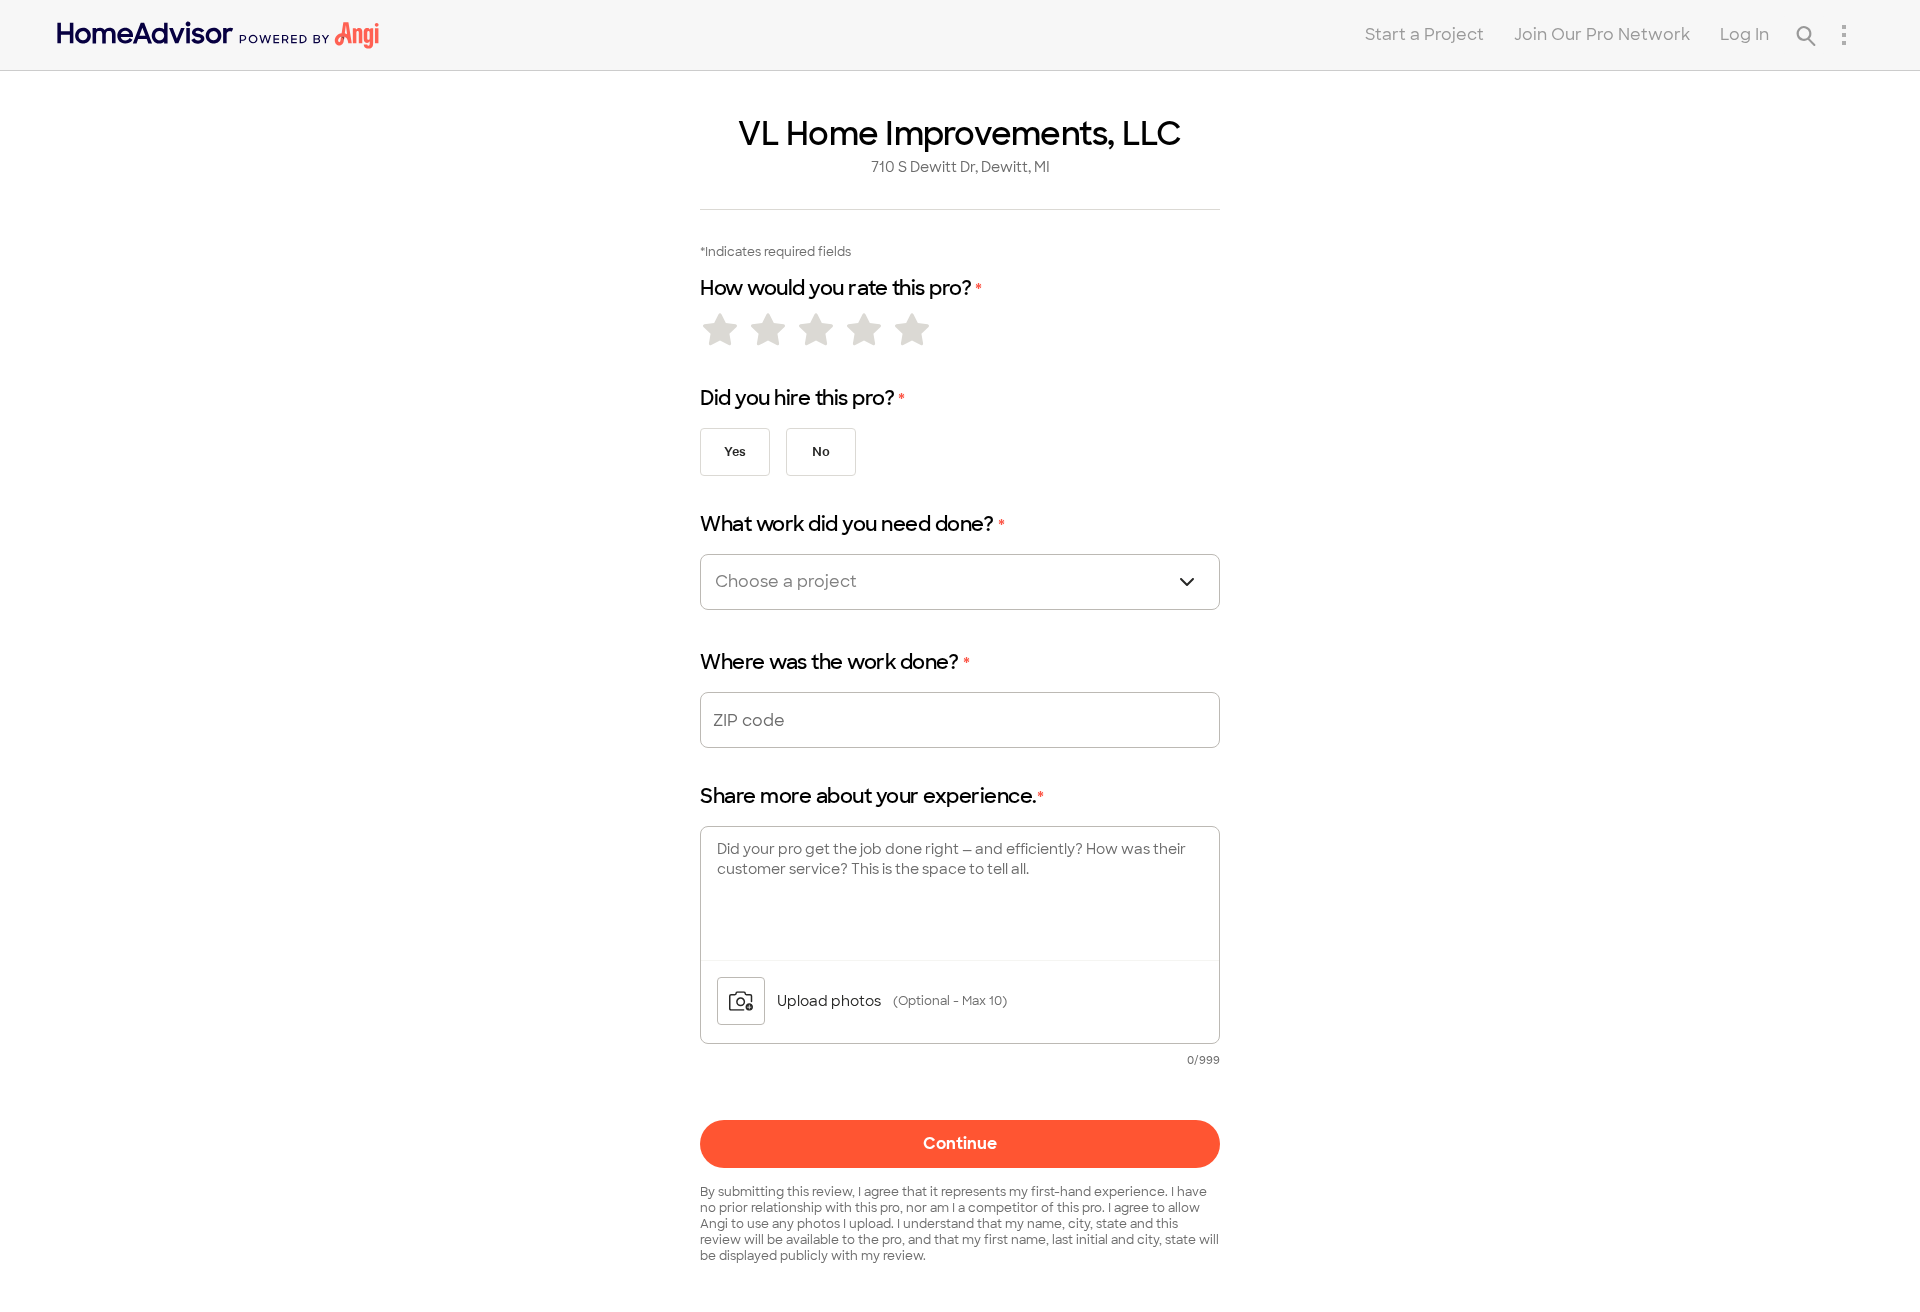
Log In (1744, 34)
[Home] (218, 35)
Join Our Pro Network (1602, 34)
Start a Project (1424, 34)
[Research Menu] (1844, 35)
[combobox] (822, 582)
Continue (960, 1143)
